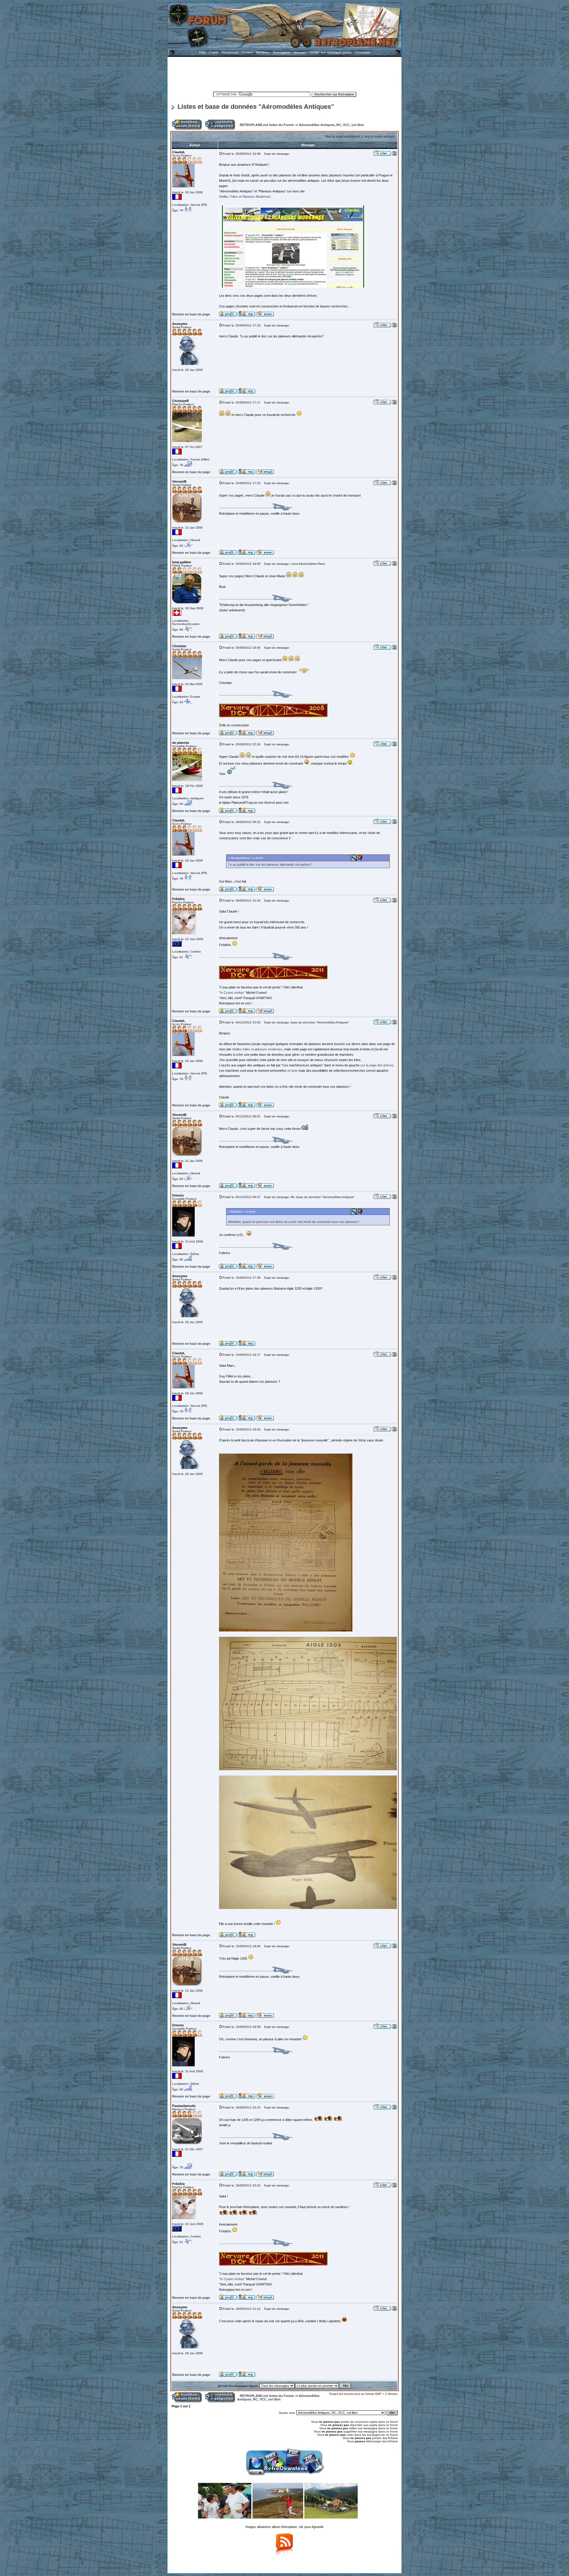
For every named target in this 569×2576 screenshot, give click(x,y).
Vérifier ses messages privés (331, 52)
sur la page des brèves (377, 1065)
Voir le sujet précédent (343, 136)
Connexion (362, 52)
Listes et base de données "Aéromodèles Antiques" (256, 107)
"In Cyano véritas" (232, 993)
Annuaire (300, 52)
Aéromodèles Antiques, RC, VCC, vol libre (331, 125)
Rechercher (230, 52)
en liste (293, 1071)
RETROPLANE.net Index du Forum (267, 125)
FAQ (202, 52)
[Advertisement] (284, 73)
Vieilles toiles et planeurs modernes (257, 1049)
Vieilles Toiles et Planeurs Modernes (245, 197)
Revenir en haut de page (191, 314)
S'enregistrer (282, 52)
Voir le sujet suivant (379, 136)
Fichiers (247, 52)
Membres (263, 52)
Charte (214, 52)
